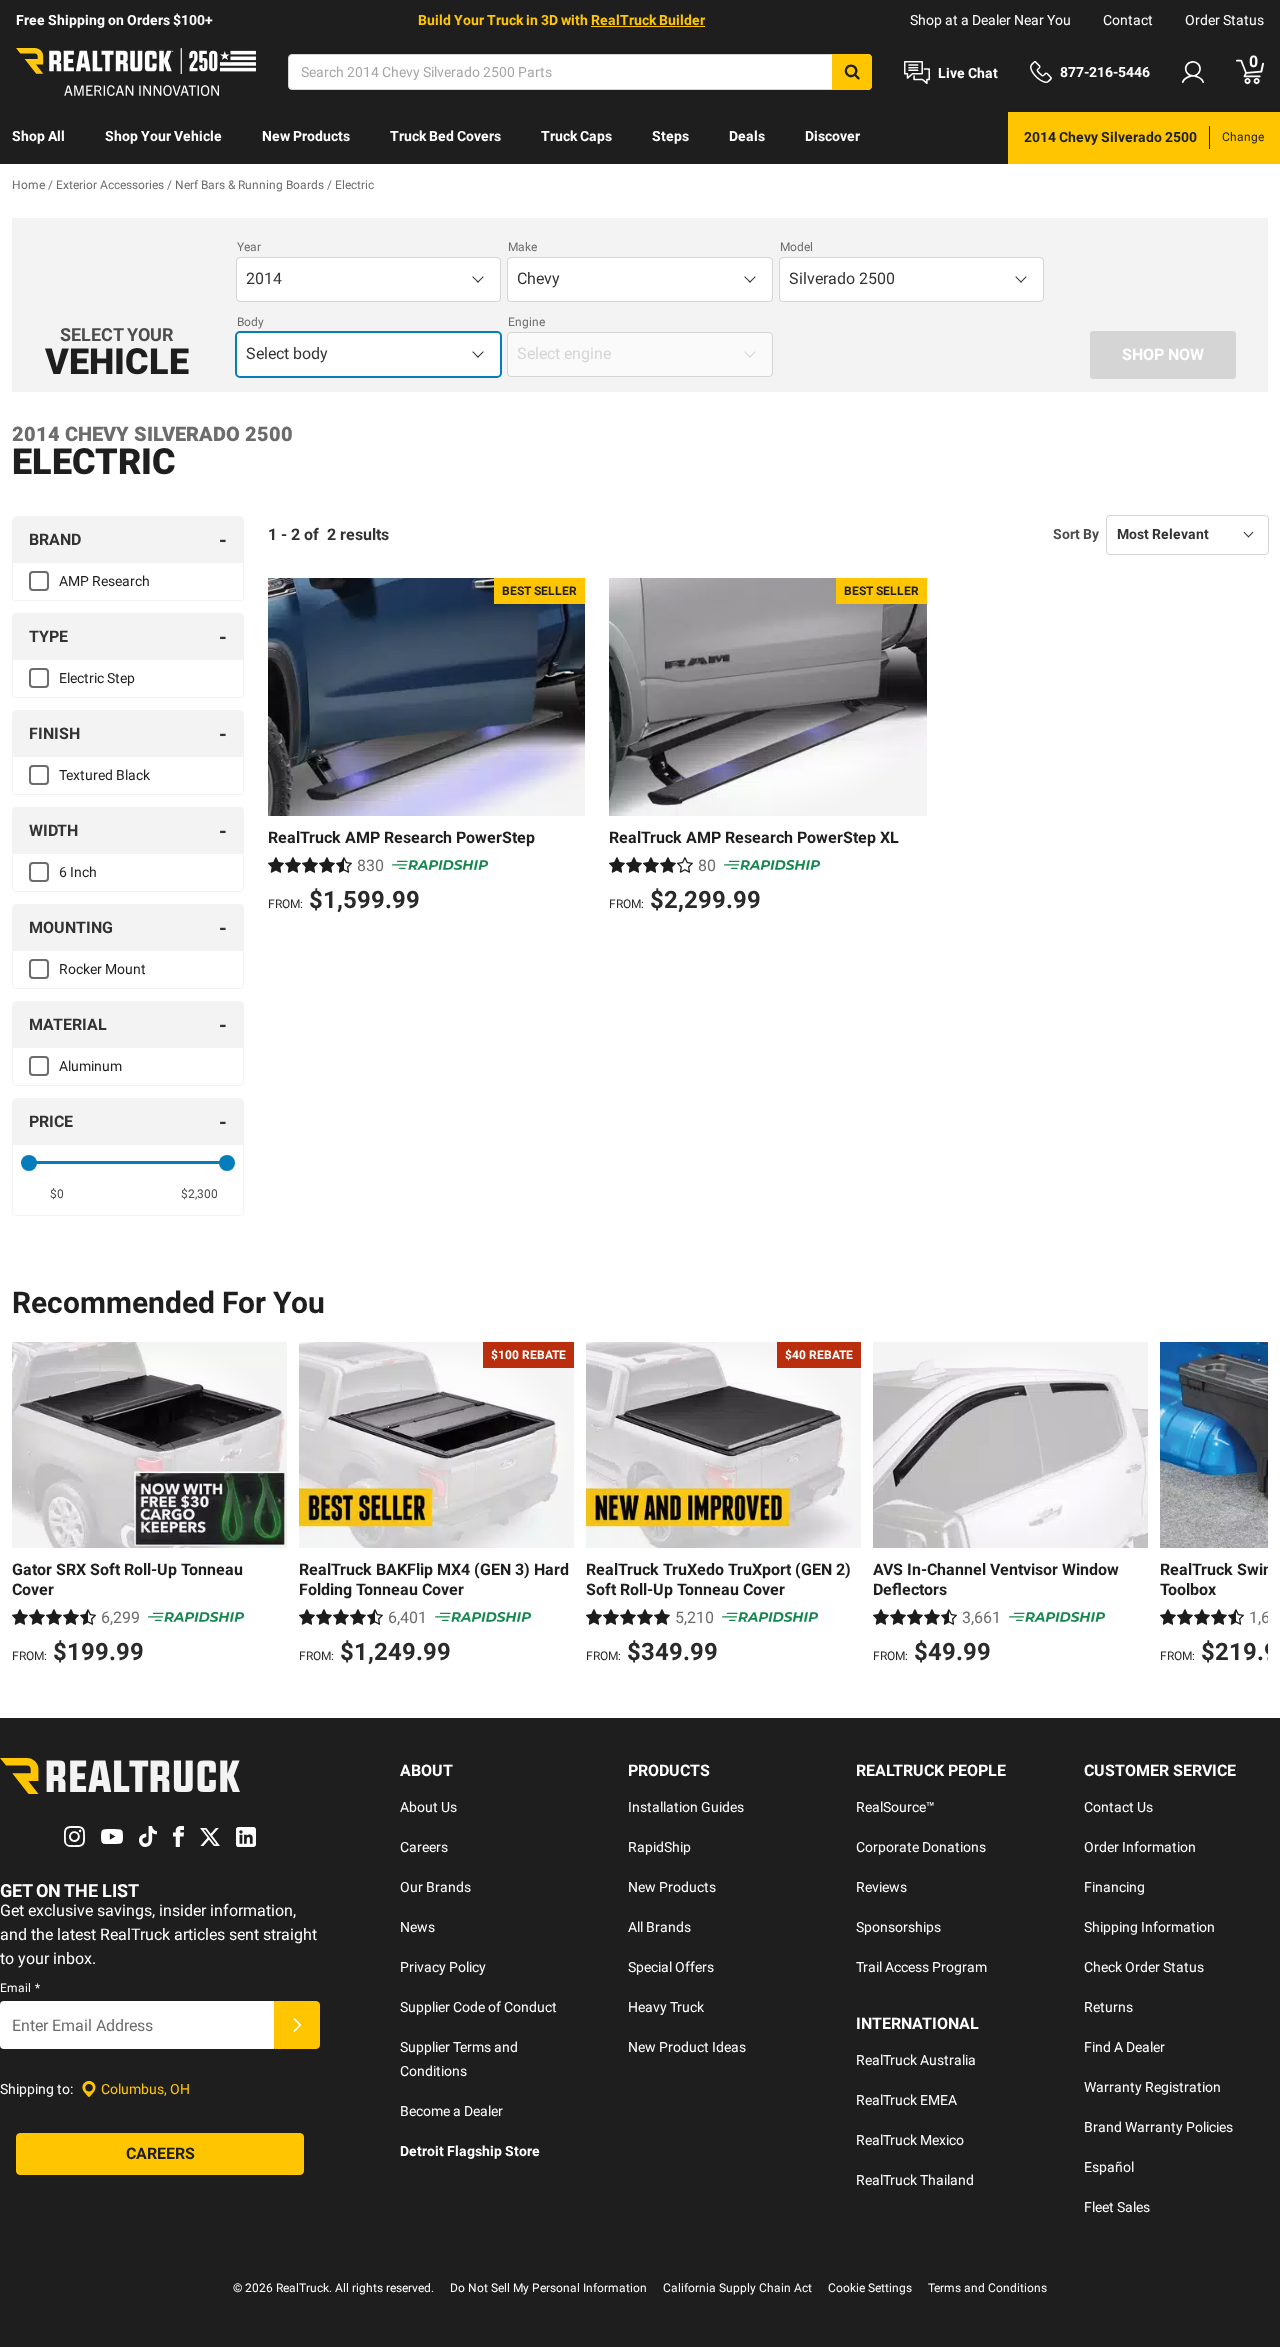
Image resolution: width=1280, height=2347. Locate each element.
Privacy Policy (443, 1967)
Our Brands (435, 1887)
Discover (832, 136)
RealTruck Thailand (915, 2180)
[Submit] (297, 2025)
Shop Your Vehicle (163, 136)
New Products (306, 136)
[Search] (852, 72)
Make (522, 247)
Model (796, 247)
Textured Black (104, 775)
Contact (1128, 20)
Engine (526, 322)
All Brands (659, 1927)
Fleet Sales (1117, 2207)
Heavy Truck (666, 2007)
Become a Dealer (451, 2111)
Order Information (1140, 1847)
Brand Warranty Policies (1158, 2127)
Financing (1114, 1887)
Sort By (1076, 534)
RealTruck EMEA (906, 2100)
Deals (747, 136)
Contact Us (1118, 1807)
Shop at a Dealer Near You (990, 20)
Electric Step (97, 678)
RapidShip (659, 1847)
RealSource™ (895, 1807)
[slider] (29, 1163)
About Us (428, 1807)
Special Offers (671, 1967)
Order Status (1224, 20)
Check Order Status (1144, 1967)
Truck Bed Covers (445, 136)
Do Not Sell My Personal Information (548, 2288)
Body (250, 322)
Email (20, 1988)
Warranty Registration (1152, 2087)
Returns (1108, 2007)
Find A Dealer (1124, 2047)
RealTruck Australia (916, 2060)
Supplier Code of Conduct (478, 2007)
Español (1109, 2167)
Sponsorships (898, 1927)
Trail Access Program (921, 1967)
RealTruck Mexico (910, 2140)
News (417, 1927)
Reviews (881, 1887)
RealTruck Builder (648, 20)
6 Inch (78, 872)
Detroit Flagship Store (470, 2151)
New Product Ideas (687, 2047)
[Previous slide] (32, 1506)
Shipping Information (1149, 1927)
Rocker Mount (102, 969)
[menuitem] (38, 138)
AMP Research (104, 581)
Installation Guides (686, 1807)
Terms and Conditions (987, 2288)
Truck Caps (576, 136)
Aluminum (90, 1066)
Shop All (38, 136)
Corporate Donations (921, 1847)
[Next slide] (1248, 1506)
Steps (670, 136)
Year (249, 247)
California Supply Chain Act (737, 2288)
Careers (424, 1847)
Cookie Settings (870, 2288)
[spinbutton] (56, 1194)
